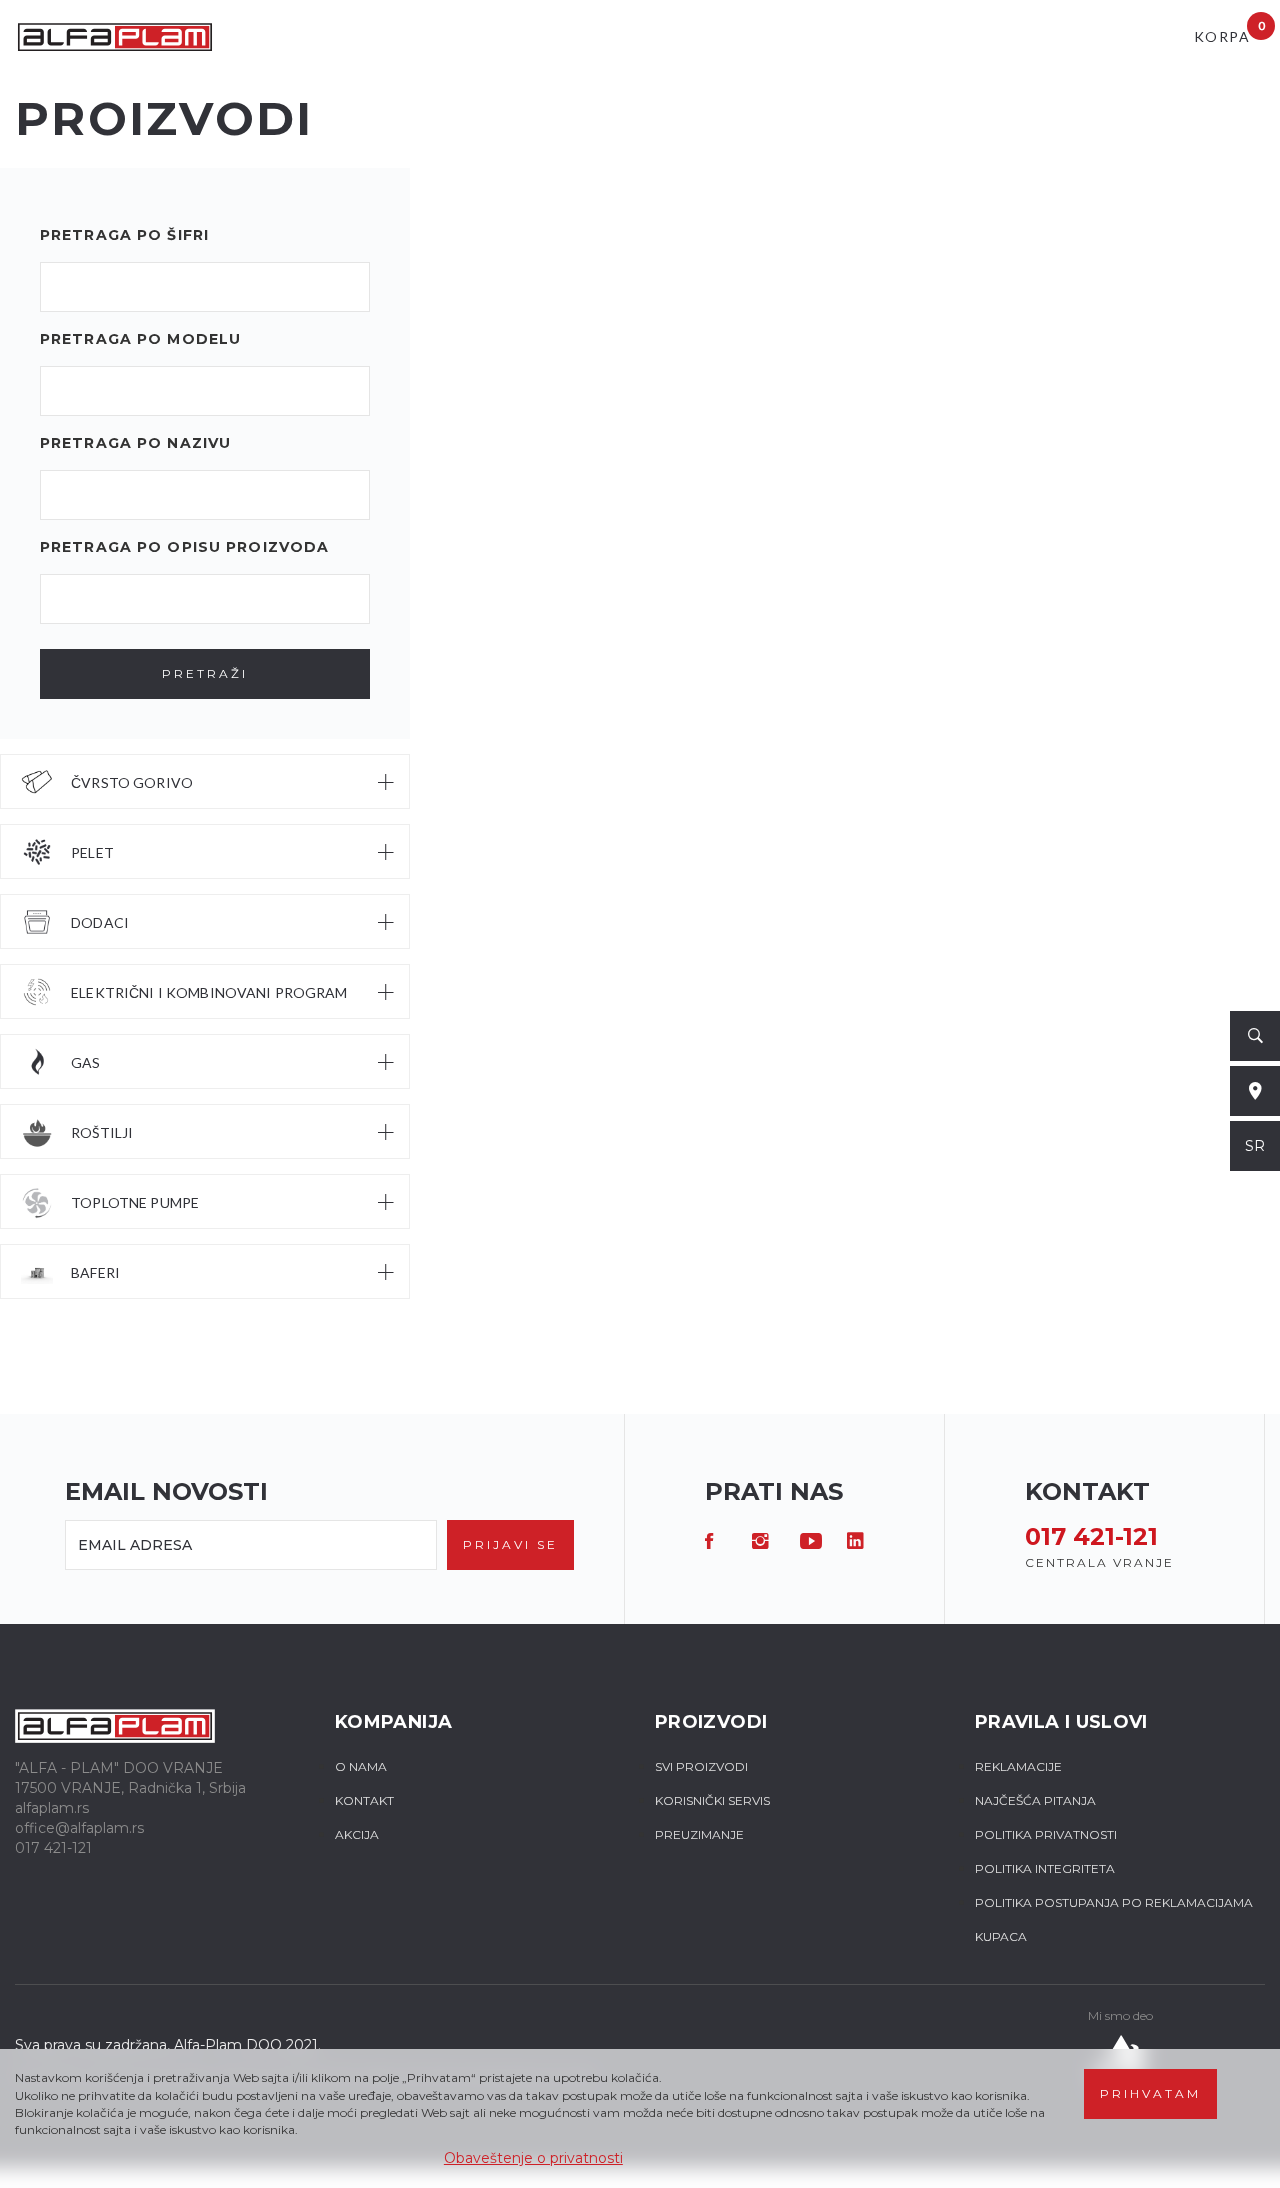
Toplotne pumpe (135, 1202)
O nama (361, 1766)
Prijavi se (510, 1544)
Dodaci (100, 922)
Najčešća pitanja (1035, 1800)
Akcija (357, 1834)
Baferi (95, 1272)
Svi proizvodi (701, 1766)
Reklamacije (1018, 1766)
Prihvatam (1150, 2093)
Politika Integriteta (1045, 1868)
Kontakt (364, 1800)
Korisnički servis (712, 1800)
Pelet (92, 852)
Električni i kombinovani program (209, 992)
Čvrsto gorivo (132, 782)
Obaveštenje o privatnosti (533, 2158)
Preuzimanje (699, 1834)
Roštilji (102, 1132)
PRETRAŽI (205, 673)
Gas (85, 1062)
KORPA (1229, 31)
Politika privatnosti (1046, 1834)
